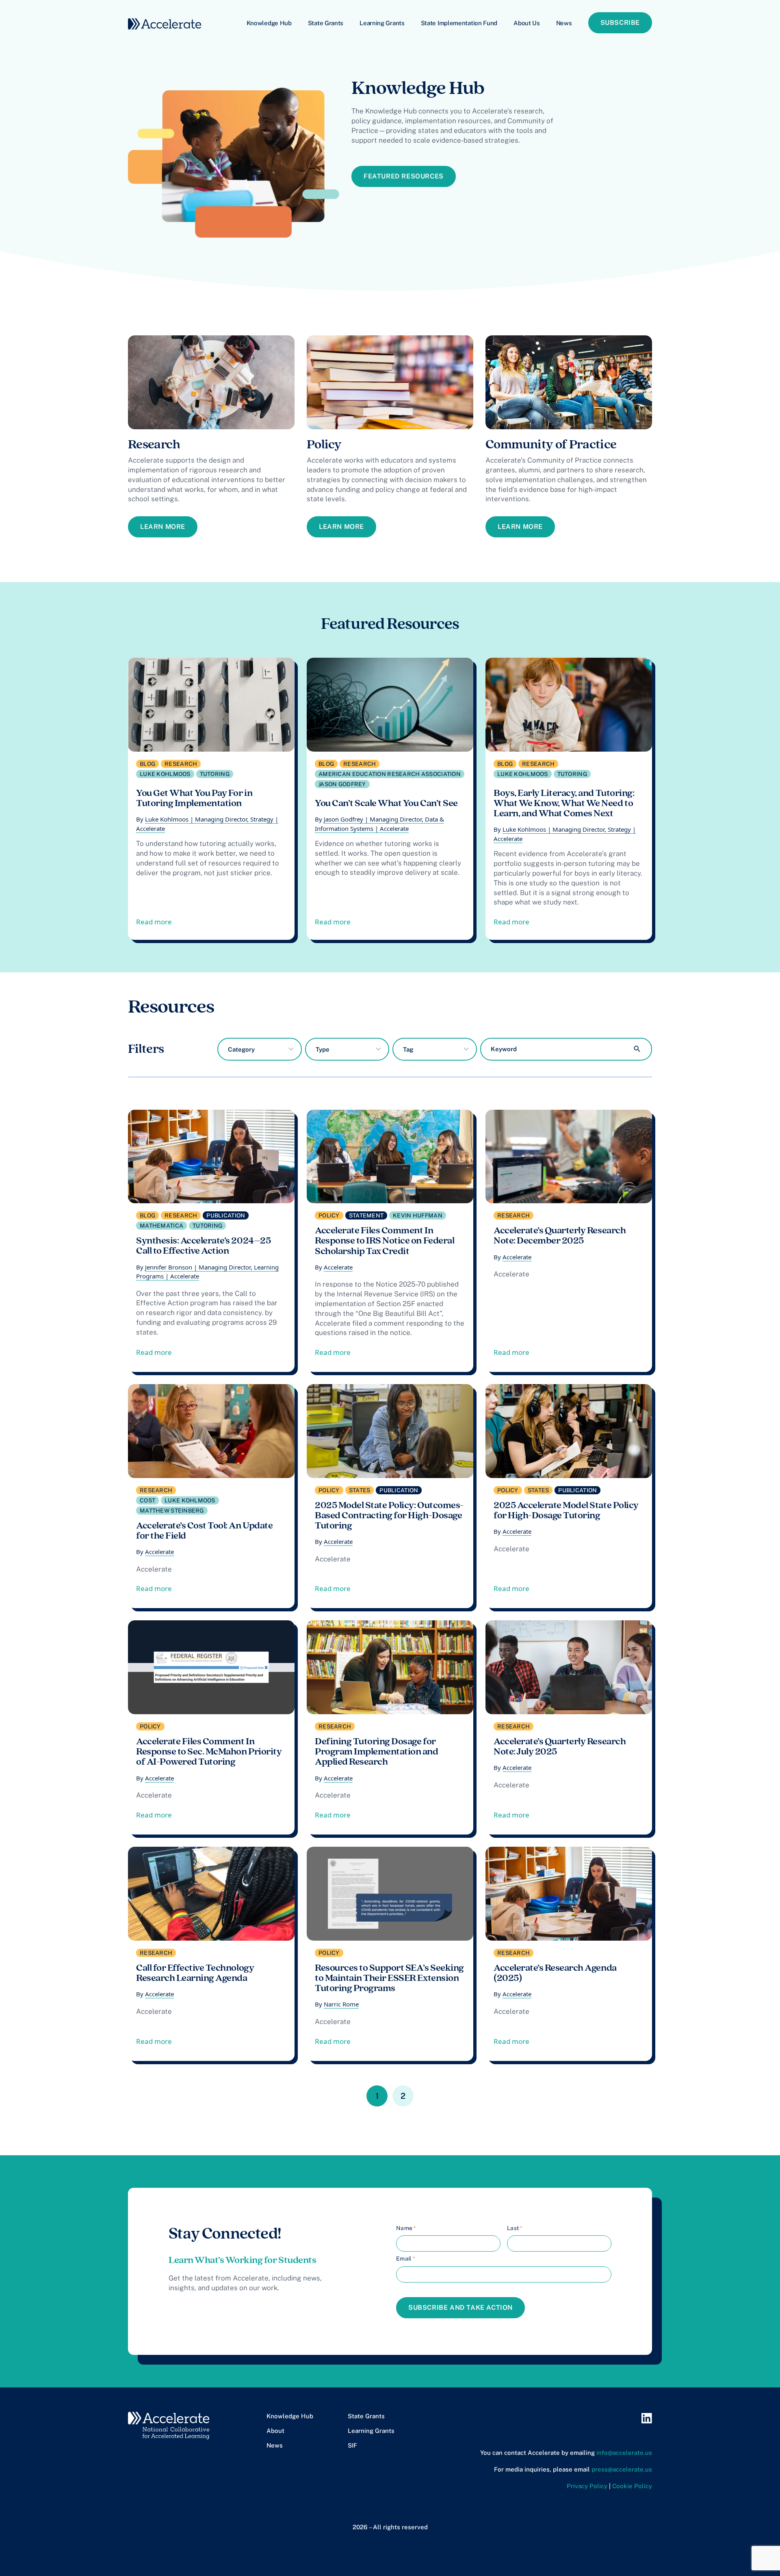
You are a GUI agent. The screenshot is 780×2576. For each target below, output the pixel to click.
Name (406, 2228)
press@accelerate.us (622, 2469)
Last (515, 2228)
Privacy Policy (587, 2486)
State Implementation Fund (459, 23)
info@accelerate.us (624, 2453)
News (564, 23)
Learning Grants (382, 23)
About (275, 2431)
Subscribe (620, 23)
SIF (352, 2445)
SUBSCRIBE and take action (460, 2308)
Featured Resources (404, 176)
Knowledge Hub (269, 23)
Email (406, 2259)
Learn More (163, 527)
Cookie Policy (632, 2486)
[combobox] (260, 1049)
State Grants (326, 23)
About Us (527, 23)
